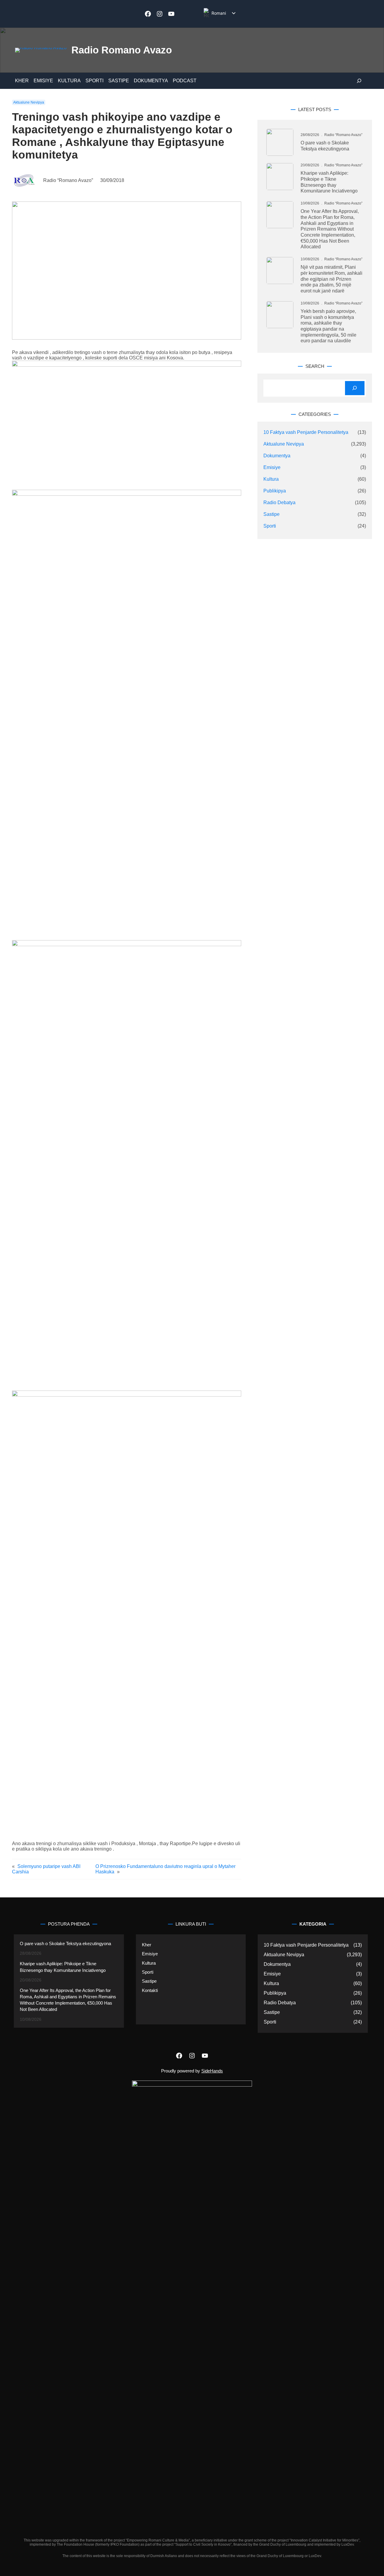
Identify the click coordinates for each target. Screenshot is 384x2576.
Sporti (270, 526)
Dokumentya (277, 456)
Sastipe (271, 514)
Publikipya (275, 491)
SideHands (212, 2071)
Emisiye (272, 467)
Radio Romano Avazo (122, 50)
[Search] (355, 388)
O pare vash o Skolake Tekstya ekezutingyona (325, 146)
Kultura (271, 479)
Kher (147, 1945)
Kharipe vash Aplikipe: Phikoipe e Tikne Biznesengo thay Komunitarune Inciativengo (329, 182)
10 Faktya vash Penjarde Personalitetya (306, 432)
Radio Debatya (279, 502)
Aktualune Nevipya (29, 102)
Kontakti (150, 1990)
